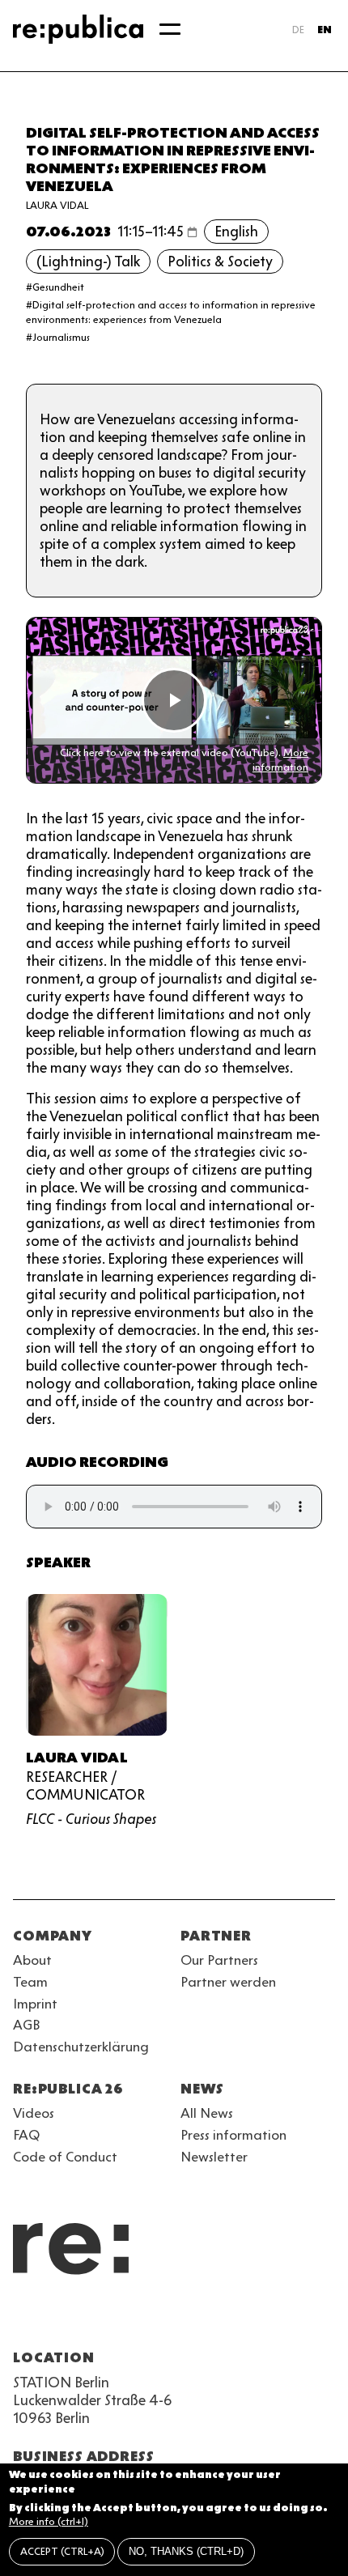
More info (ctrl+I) (49, 2521)
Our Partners (219, 1960)
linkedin (139, 2319)
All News (207, 2113)
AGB (27, 2025)
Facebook (227, 2319)
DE (298, 30)
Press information (233, 2135)
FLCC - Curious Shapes (91, 1819)
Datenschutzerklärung (81, 2047)
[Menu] (170, 29)
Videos (34, 2113)
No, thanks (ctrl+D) (186, 2551)
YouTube (23, 2319)
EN (325, 30)
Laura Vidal (57, 205)
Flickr (168, 2319)
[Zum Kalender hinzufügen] (192, 232)
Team (30, 1982)
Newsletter (214, 2157)
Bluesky (81, 2319)
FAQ (26, 2135)
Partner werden (228, 1982)
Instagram (52, 2319)
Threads (197, 2319)
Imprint (35, 2004)
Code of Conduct (65, 2157)
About (32, 1960)
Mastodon (110, 2319)
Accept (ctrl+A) (62, 2551)
